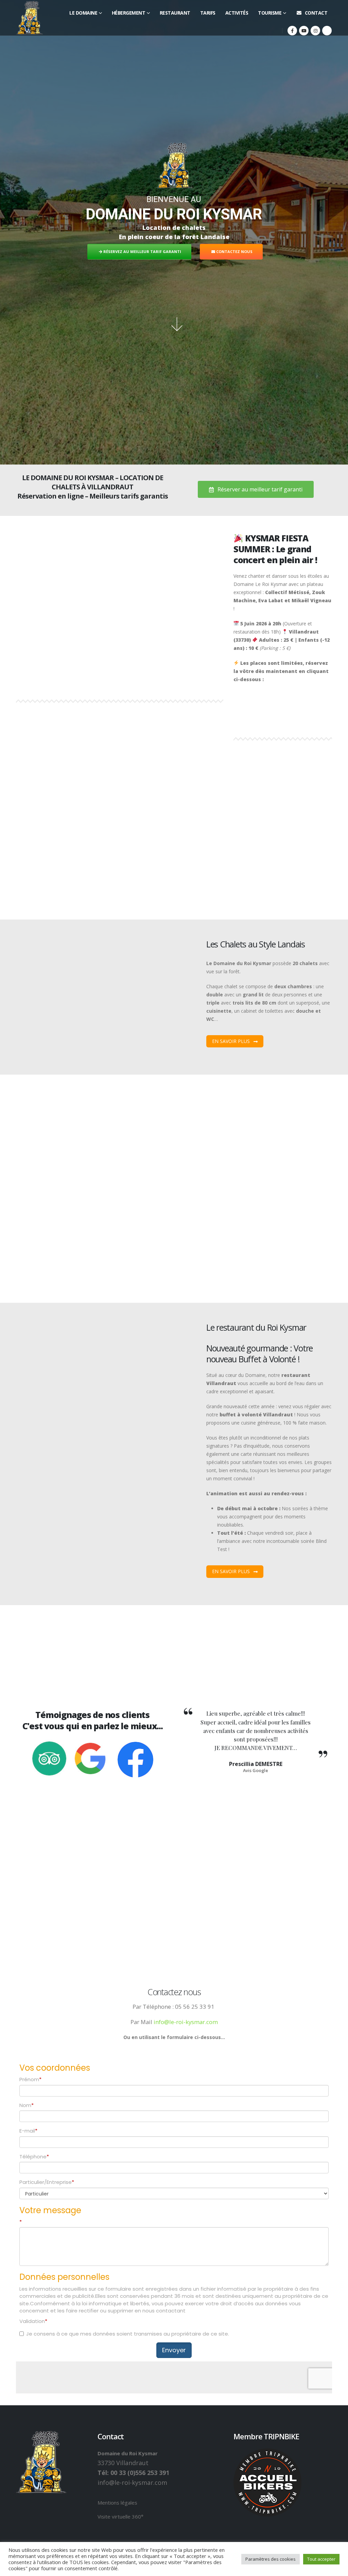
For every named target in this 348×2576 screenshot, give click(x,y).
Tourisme (270, 13)
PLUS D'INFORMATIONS (209, 243)
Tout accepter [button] (321, 2559)
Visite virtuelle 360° (120, 2516)
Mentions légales (117, 2503)
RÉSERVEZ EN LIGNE (141, 243)
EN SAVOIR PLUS (41, 894)
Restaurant (175, 13)
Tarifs (208, 13)
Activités (237, 13)
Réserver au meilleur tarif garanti (259, 489)
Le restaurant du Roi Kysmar (256, 1327)
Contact (316, 13)
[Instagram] (315, 31)
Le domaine (83, 13)
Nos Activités (38, 1102)
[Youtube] (304, 31)
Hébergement (129, 13)
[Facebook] (292, 31)
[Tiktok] (327, 31)
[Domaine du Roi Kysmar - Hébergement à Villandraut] (30, 18)
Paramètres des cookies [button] (271, 2559)
